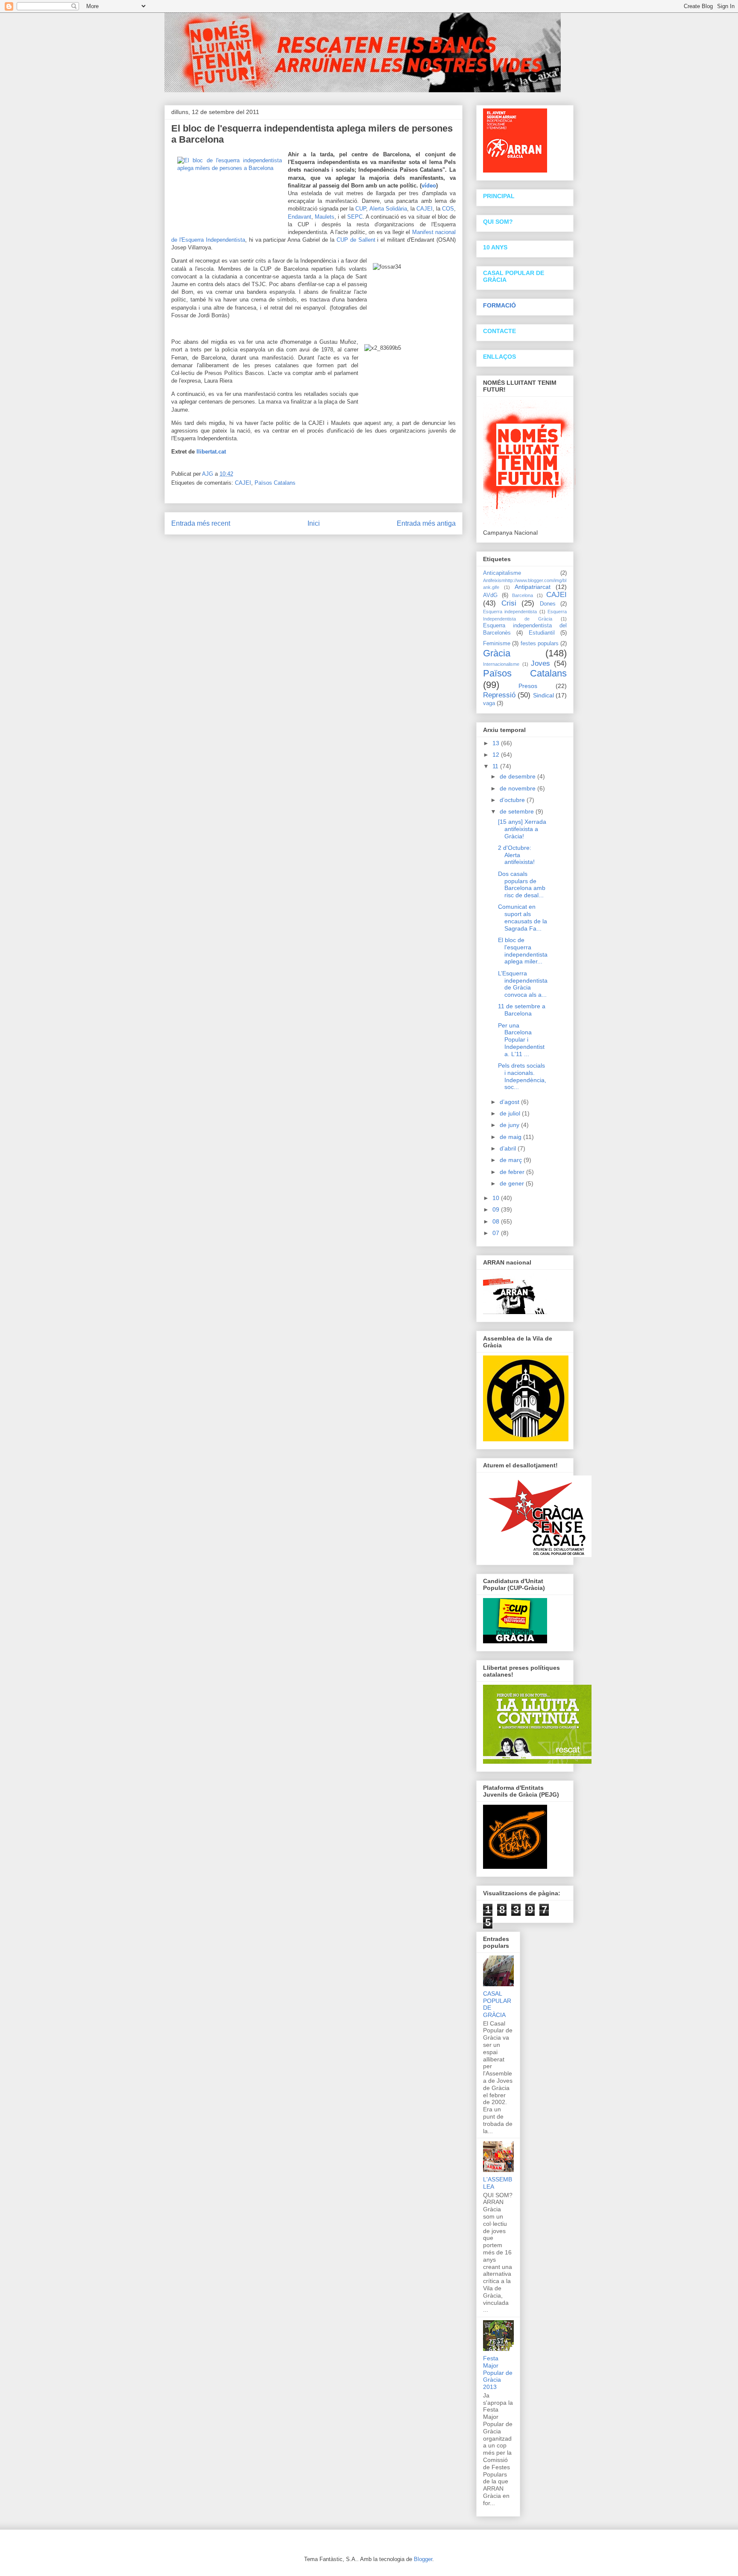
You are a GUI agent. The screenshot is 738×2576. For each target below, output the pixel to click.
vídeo (429, 186)
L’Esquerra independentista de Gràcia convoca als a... (523, 984)
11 (496, 766)
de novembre (518, 788)
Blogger (423, 2559)
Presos (528, 686)
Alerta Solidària (388, 209)
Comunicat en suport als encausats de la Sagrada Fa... (523, 917)
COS (448, 209)
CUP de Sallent (356, 240)
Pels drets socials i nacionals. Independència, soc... (522, 1076)
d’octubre (513, 800)
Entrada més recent (201, 523)
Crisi (509, 603)
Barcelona (523, 595)
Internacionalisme (501, 664)
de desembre (518, 776)
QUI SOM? (498, 222)
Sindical (543, 695)
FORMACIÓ (499, 305)
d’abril (509, 1148)
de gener (513, 1183)
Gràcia (497, 653)
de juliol (511, 1113)
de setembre (518, 811)
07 (497, 1233)
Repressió (499, 695)
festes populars (540, 644)
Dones (548, 604)
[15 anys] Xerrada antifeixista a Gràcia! (522, 829)
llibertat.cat (211, 452)
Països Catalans (275, 483)
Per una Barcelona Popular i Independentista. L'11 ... (521, 1040)
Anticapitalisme (502, 573)
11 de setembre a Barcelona (522, 1010)
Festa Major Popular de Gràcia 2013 (498, 2373)
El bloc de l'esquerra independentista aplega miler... (523, 951)
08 (497, 1221)
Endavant (300, 217)
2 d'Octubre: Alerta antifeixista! (516, 855)
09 (497, 1209)
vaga (489, 703)
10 (497, 1198)
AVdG (490, 595)
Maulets (325, 217)
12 (497, 755)
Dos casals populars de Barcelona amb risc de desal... (522, 884)
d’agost (510, 1102)
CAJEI (425, 209)
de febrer (513, 1172)
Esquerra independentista (510, 612)
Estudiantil (542, 633)
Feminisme (497, 644)
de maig (511, 1137)
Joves (540, 663)
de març (512, 1160)
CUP (361, 209)
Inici (314, 523)
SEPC (355, 217)
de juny (510, 1125)
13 (497, 743)
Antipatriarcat (533, 587)
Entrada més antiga (426, 523)
